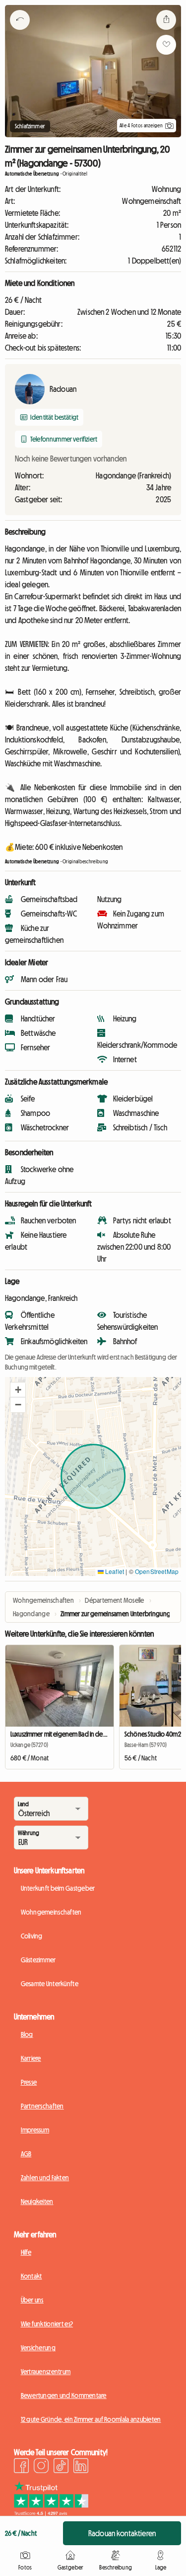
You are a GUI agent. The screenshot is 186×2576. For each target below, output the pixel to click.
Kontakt (31, 2276)
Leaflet (114, 1571)
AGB (26, 2154)
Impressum (35, 2130)
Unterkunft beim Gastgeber (58, 1888)
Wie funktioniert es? (47, 2324)
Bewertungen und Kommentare (64, 2395)
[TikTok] (61, 2467)
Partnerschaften (42, 2106)
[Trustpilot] (51, 2513)
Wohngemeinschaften (51, 1912)
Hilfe (26, 2252)
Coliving (32, 1936)
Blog (27, 2034)
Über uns (32, 2300)
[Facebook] (21, 2467)
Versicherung (38, 2348)
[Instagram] (41, 2467)
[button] (18, 1390)
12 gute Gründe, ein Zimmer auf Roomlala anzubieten (91, 2419)
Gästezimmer (38, 1960)
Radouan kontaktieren (122, 2533)
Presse (29, 2082)
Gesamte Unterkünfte (50, 1984)
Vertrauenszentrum (46, 2372)
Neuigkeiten (37, 2202)
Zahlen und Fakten (45, 2178)
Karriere (31, 2058)
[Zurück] (20, 32)
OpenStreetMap (157, 1571)
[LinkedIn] (81, 2467)
